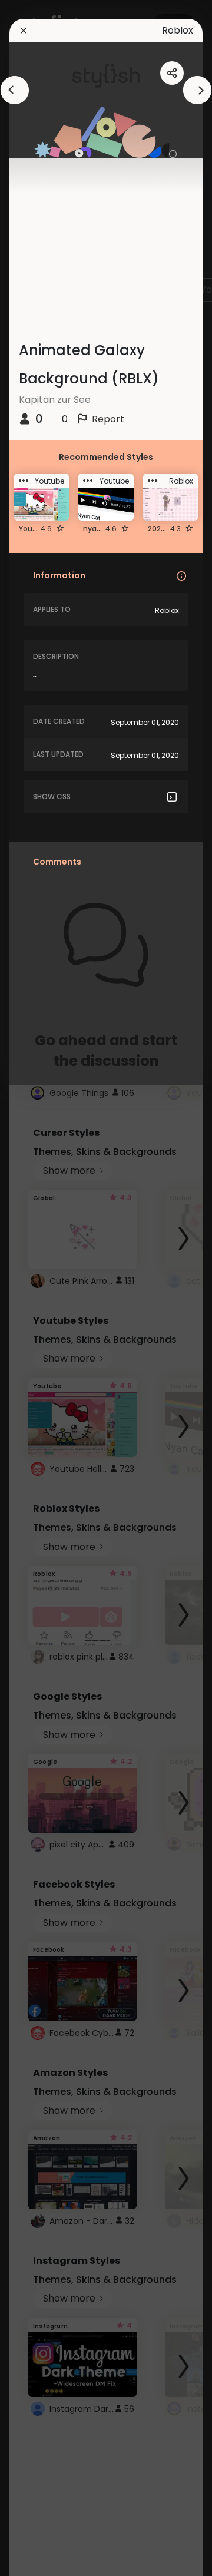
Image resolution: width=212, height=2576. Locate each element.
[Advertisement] (47, 1288)
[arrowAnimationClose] (15, 90)
